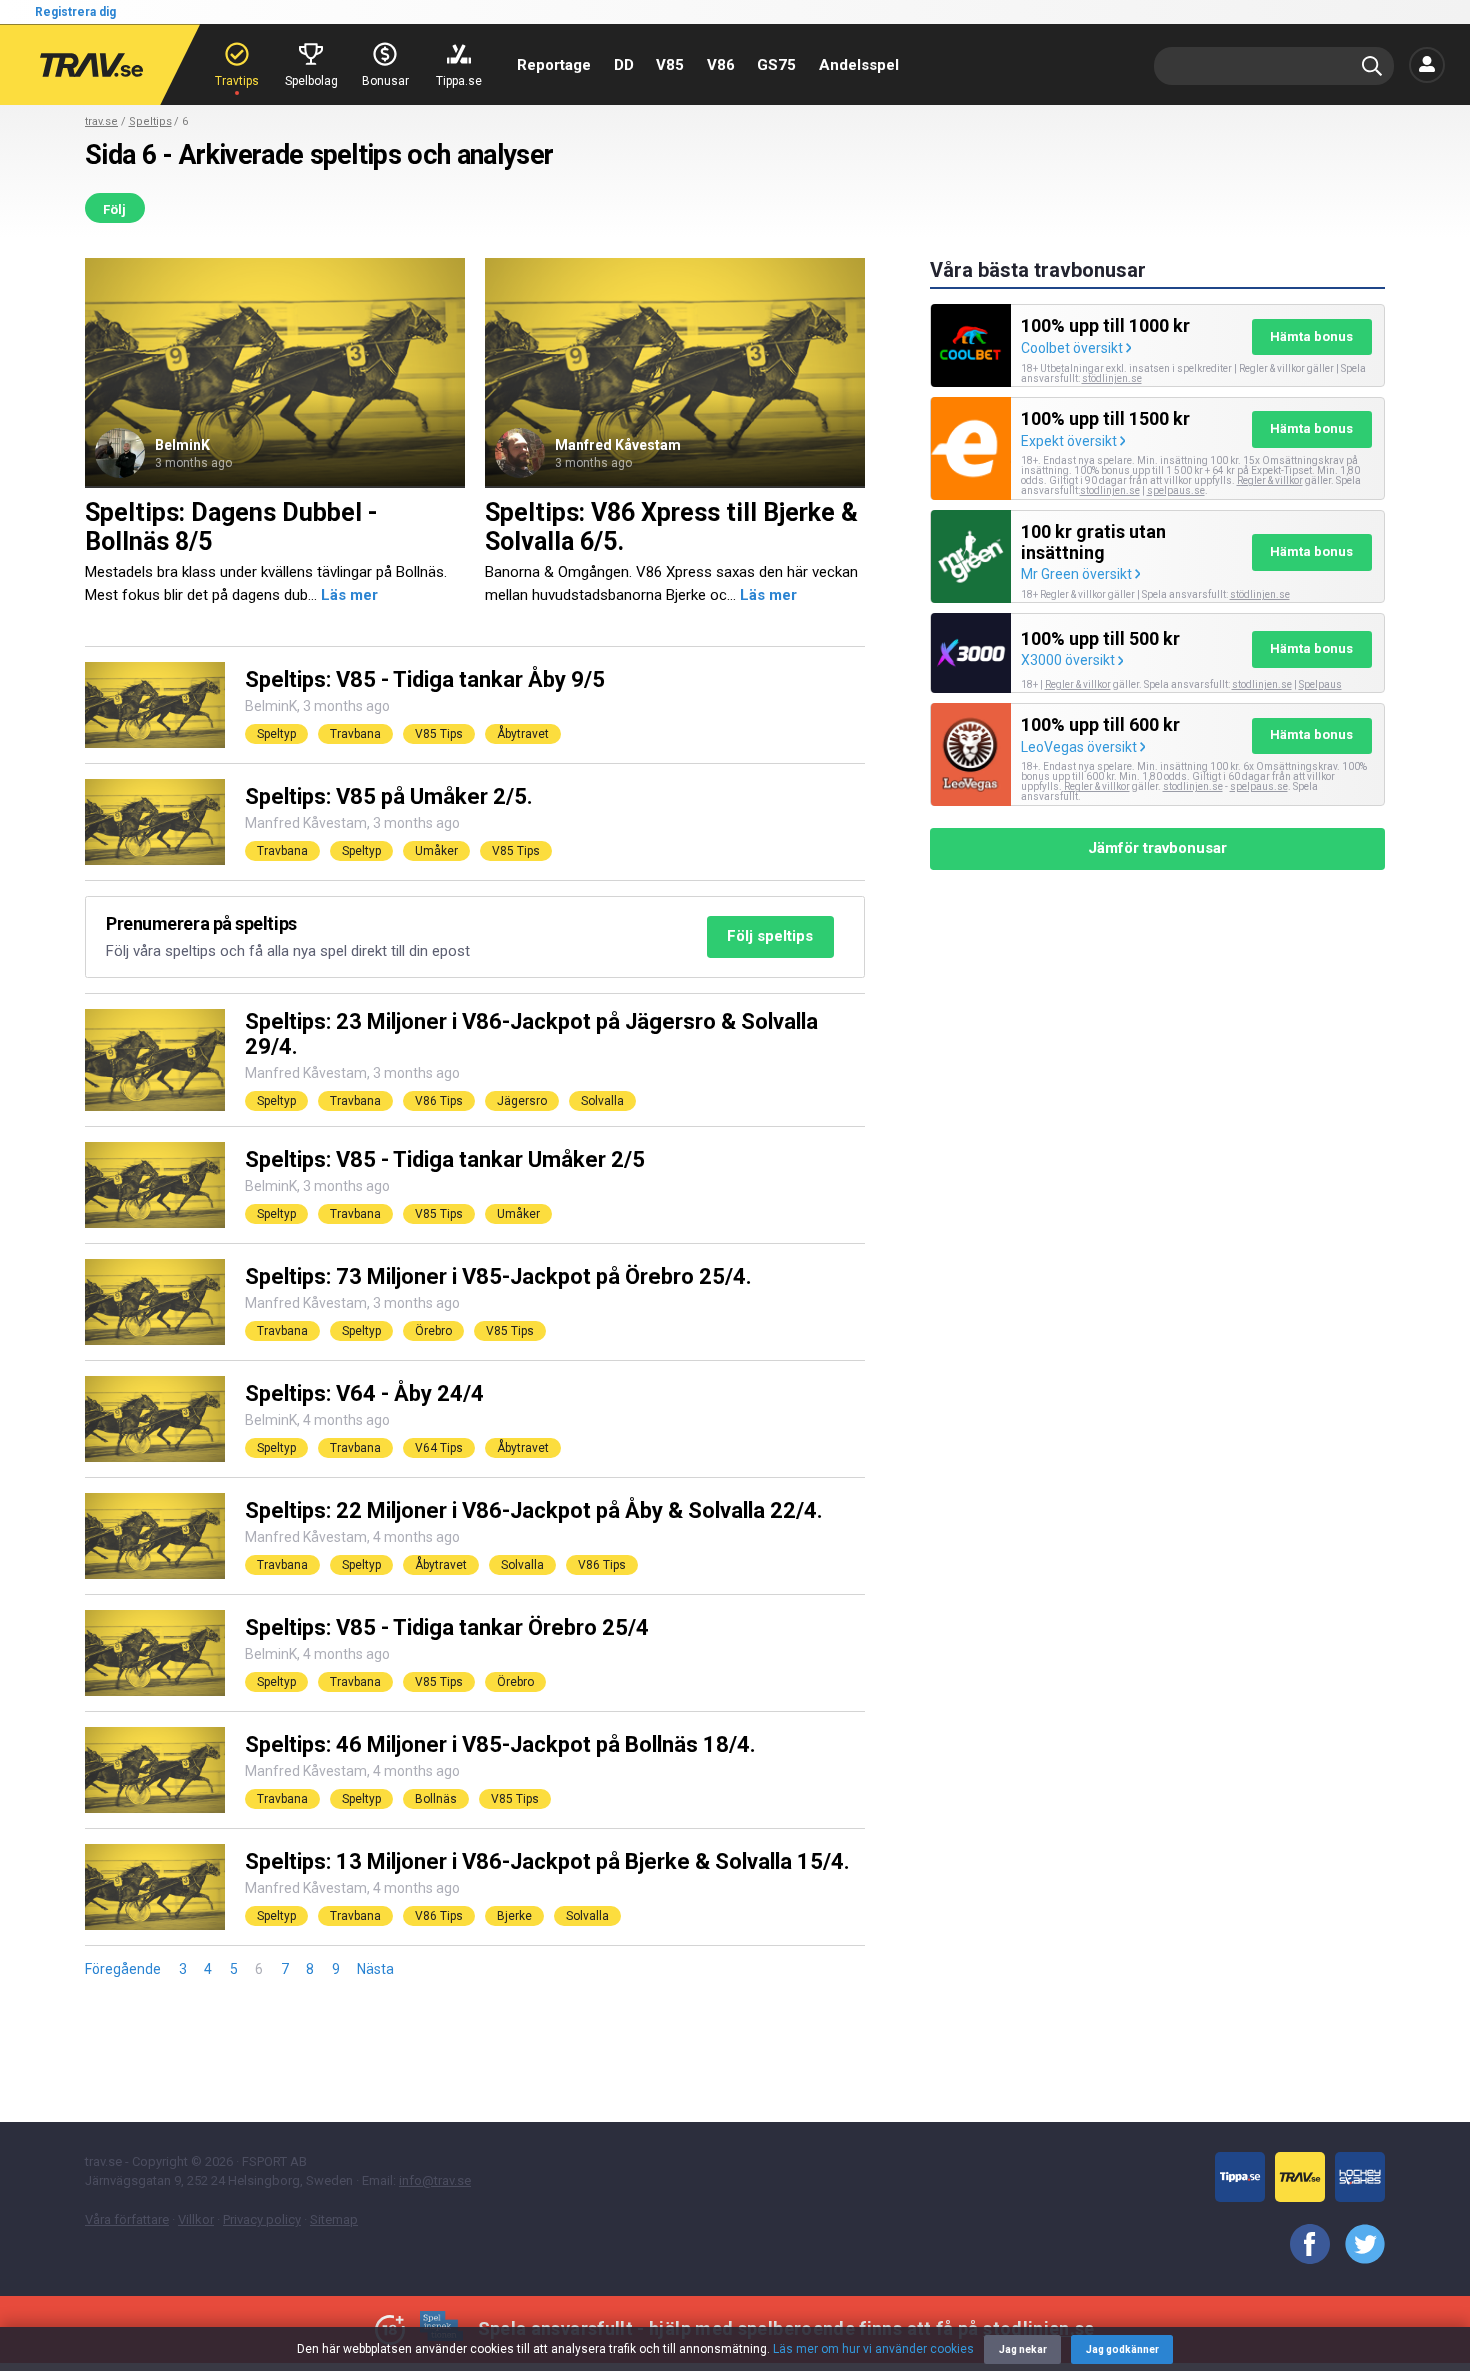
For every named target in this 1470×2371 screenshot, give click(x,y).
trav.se (101, 121)
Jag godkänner (1122, 2349)
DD (624, 65)
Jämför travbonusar (1157, 848)
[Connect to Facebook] (1302, 2245)
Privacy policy (262, 2219)
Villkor (196, 2219)
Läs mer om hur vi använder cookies (873, 2349)
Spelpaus (1320, 684)
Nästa (375, 1969)
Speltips (150, 121)
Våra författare (127, 2219)
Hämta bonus (1311, 336)
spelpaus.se (1176, 490)
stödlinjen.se (1112, 378)
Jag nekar (1023, 2349)
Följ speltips (770, 936)
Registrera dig (75, 12)
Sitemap (334, 2219)
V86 (721, 65)
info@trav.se (435, 2180)
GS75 (776, 65)
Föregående (123, 1969)
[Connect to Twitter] (1357, 2245)
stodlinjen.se (1110, 490)
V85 (670, 65)
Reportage (554, 65)
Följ (114, 209)
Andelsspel (859, 65)
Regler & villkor (1270, 480)
